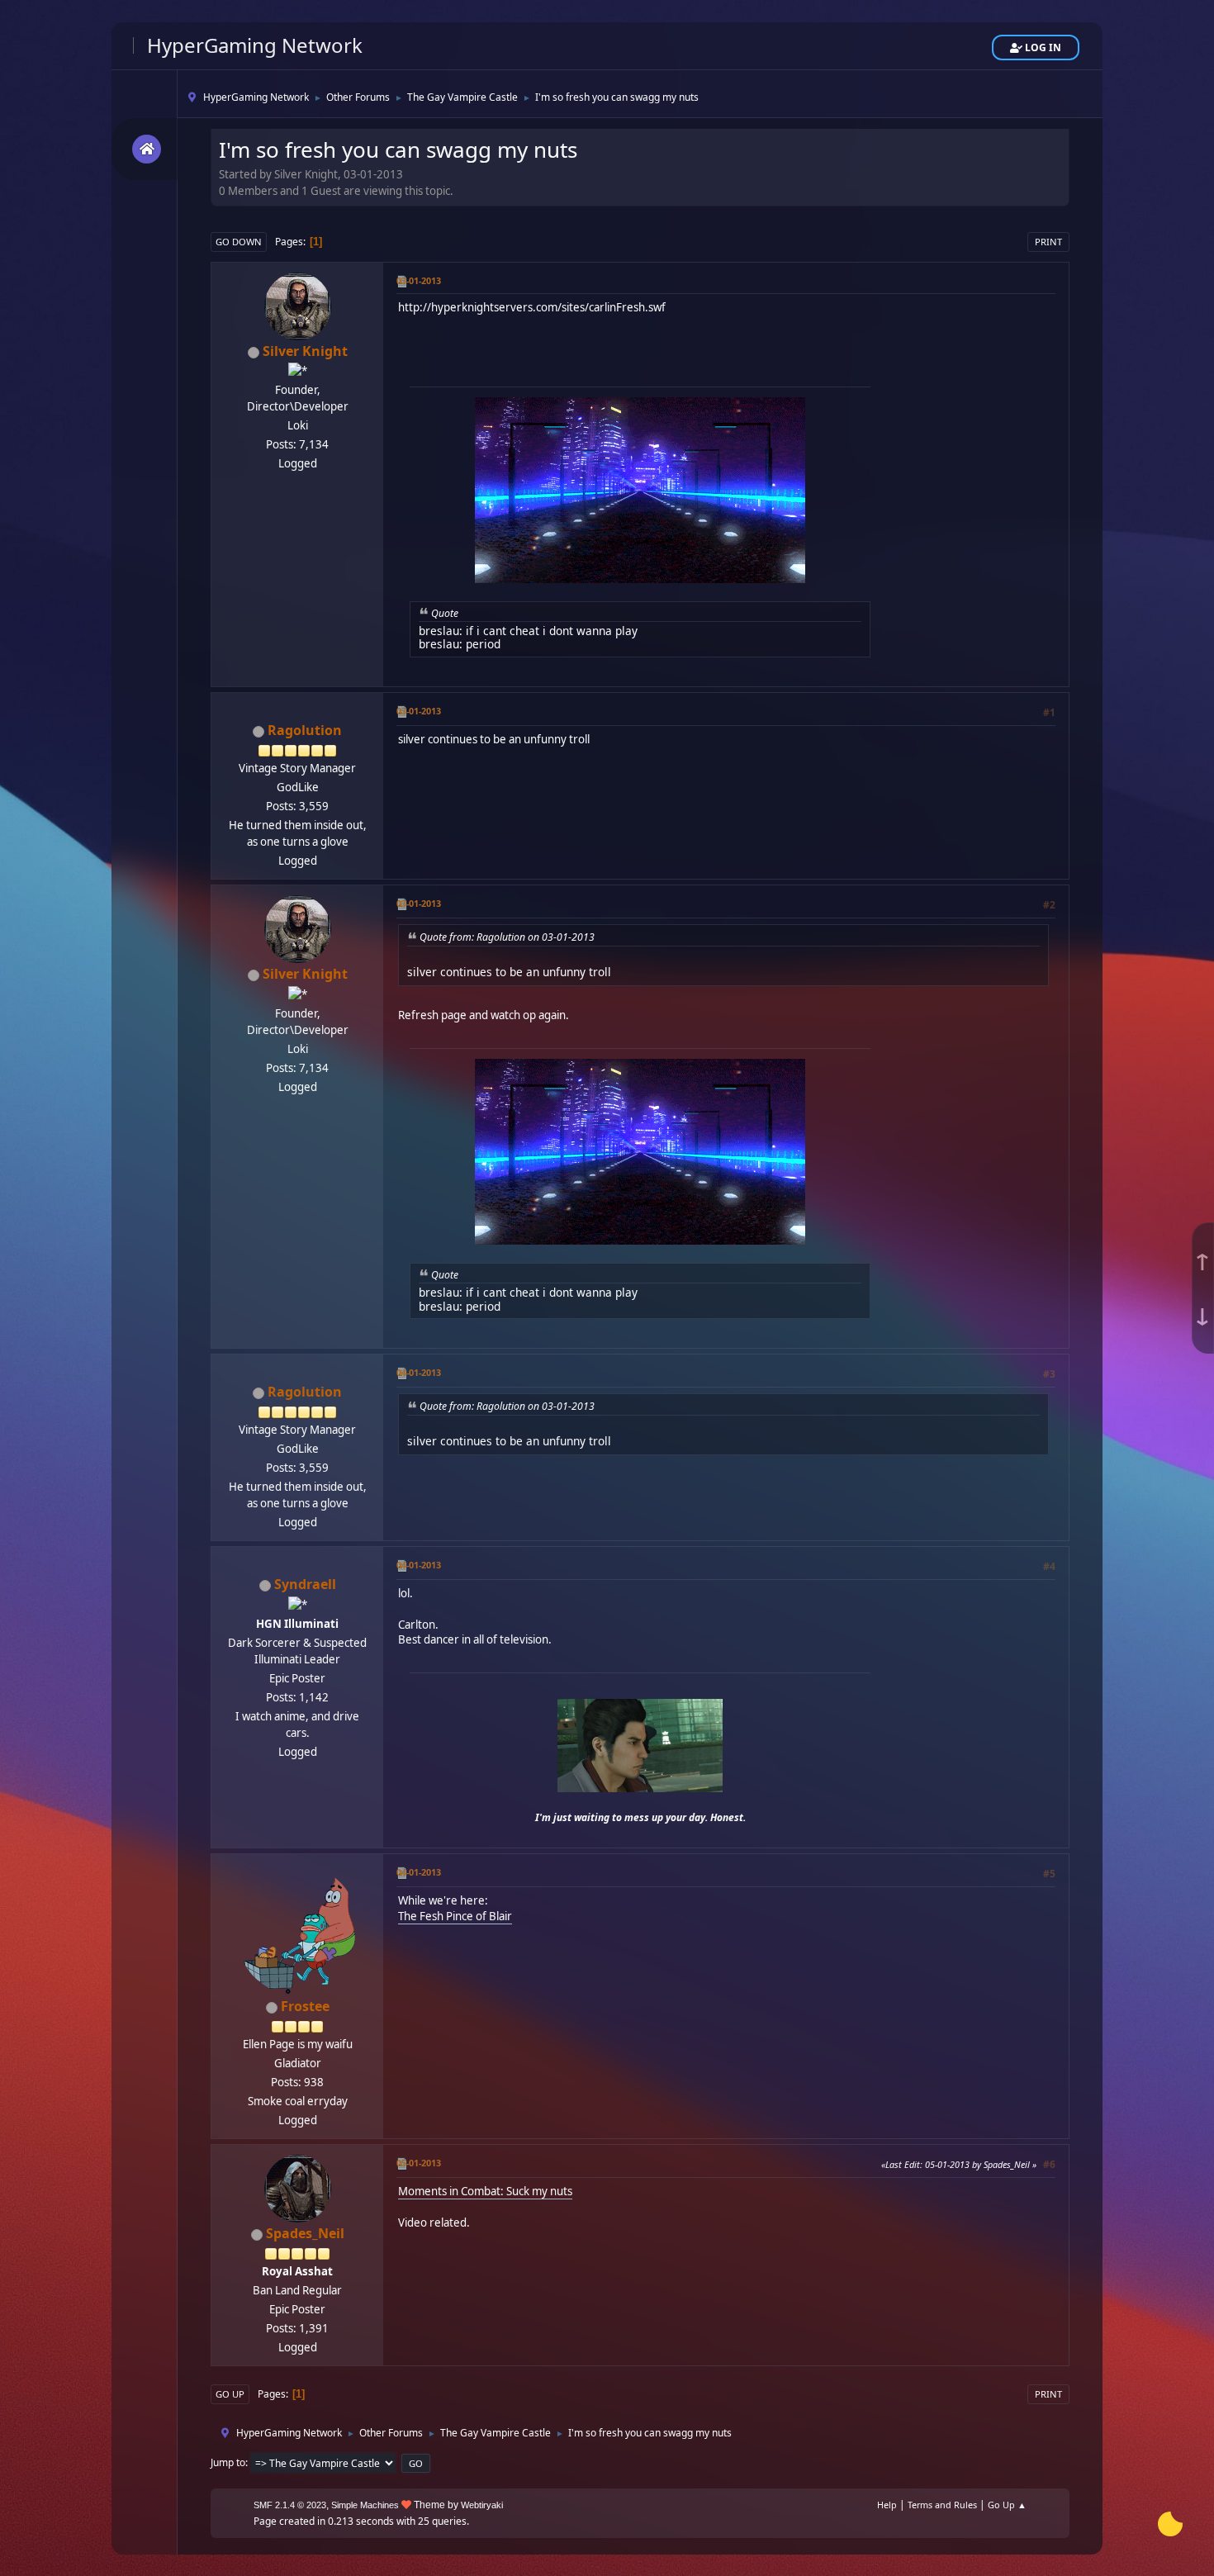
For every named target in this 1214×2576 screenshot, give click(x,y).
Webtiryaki (482, 2505)
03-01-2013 (419, 280)
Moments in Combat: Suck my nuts (485, 2191)
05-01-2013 (419, 2163)
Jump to (228, 2462)
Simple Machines (365, 2505)
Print (1048, 242)
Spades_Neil (305, 2233)
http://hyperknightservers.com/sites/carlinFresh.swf (532, 307)
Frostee (305, 2006)
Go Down (239, 242)
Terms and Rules (942, 2505)
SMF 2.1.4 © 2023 (290, 2505)
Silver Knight (305, 351)
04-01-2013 (419, 1372)
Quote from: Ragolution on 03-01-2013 (507, 937)
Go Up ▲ (1007, 2505)
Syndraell (305, 1584)
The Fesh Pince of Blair (455, 1916)
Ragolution (305, 730)
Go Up (230, 2394)
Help (887, 2505)
